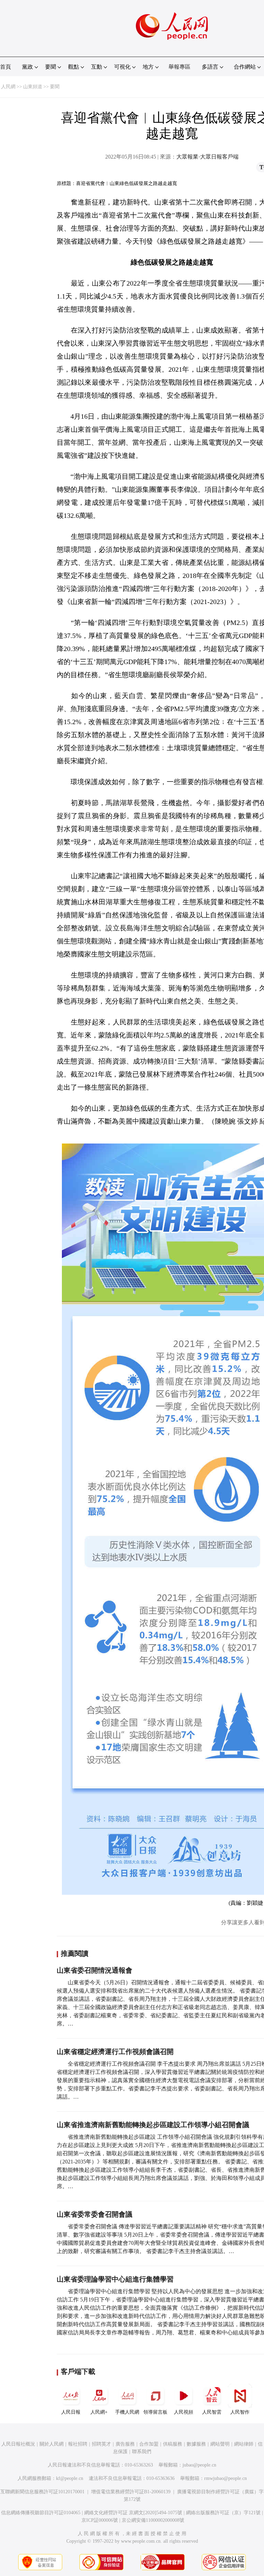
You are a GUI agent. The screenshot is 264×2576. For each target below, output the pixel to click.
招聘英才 (101, 2444)
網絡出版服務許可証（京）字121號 (223, 2513)
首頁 (5, 67)
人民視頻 (184, 2412)
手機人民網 (127, 2412)
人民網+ (99, 2412)
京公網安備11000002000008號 (153, 2520)
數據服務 (196, 2444)
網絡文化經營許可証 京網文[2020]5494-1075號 (133, 2513)
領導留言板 (155, 2412)
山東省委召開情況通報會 (95, 1970)
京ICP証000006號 (100, 2520)
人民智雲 (212, 2412)
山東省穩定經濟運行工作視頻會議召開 (115, 2052)
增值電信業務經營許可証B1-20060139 (131, 2492)
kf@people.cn (70, 2478)
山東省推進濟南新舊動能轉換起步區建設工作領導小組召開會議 (153, 2125)
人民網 (8, 87)
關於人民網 (52, 2444)
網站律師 (244, 2444)
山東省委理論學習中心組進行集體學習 (115, 2279)
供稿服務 (173, 2444)
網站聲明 (220, 2444)
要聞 (55, 87)
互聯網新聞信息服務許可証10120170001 (42, 2492)
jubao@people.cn (199, 2465)
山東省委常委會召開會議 (95, 2214)
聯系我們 (142, 2452)
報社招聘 (78, 2444)
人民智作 (240, 2412)
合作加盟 (149, 2444)
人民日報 (71, 2412)
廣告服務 (125, 2444)
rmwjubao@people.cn (225, 2478)
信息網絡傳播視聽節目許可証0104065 (41, 2513)
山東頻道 (33, 87)
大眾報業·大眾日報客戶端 (207, 157)
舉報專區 (179, 67)
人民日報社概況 (18, 2444)
